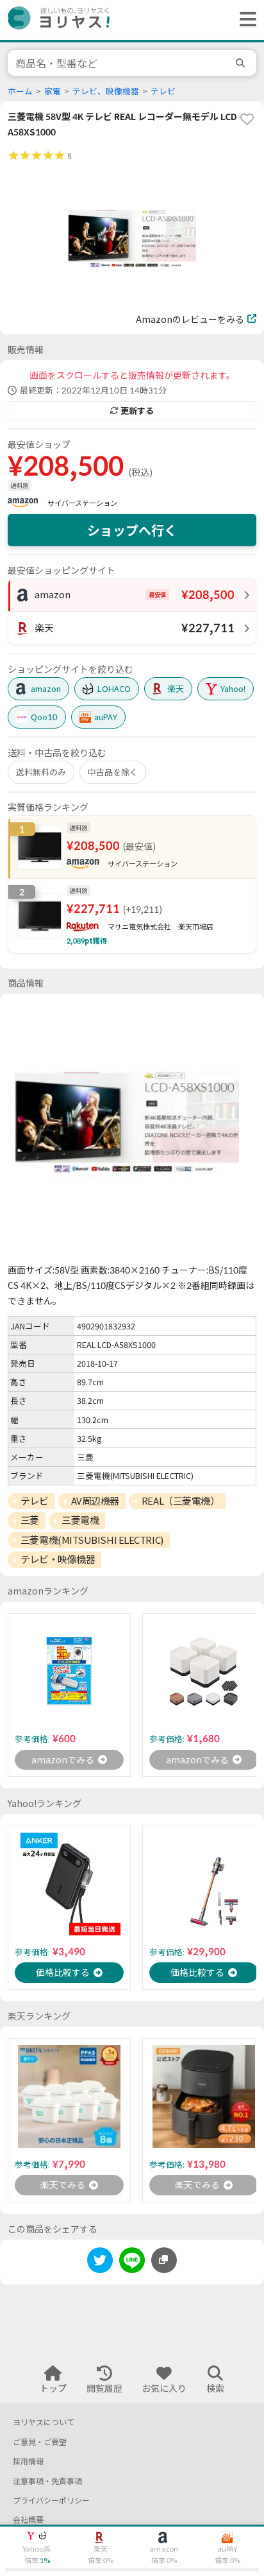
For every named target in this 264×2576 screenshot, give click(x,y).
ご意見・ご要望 (40, 2442)
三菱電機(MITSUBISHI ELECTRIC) (92, 1540)
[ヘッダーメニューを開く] (245, 20)
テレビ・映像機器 (58, 1559)
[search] (242, 63)
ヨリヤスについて (44, 2422)
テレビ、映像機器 (106, 91)
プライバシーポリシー (51, 2501)
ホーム (20, 91)
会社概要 (28, 2520)
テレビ (163, 91)
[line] (132, 2262)
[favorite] (247, 119)
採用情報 (28, 2461)
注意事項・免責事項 (47, 2481)
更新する (137, 411)
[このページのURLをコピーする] (164, 2260)
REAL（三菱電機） (181, 1501)
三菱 (30, 1520)
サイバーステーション (82, 503)
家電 (53, 91)
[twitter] (100, 2262)
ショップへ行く (132, 530)
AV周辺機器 (95, 1501)
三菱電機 (80, 1520)
